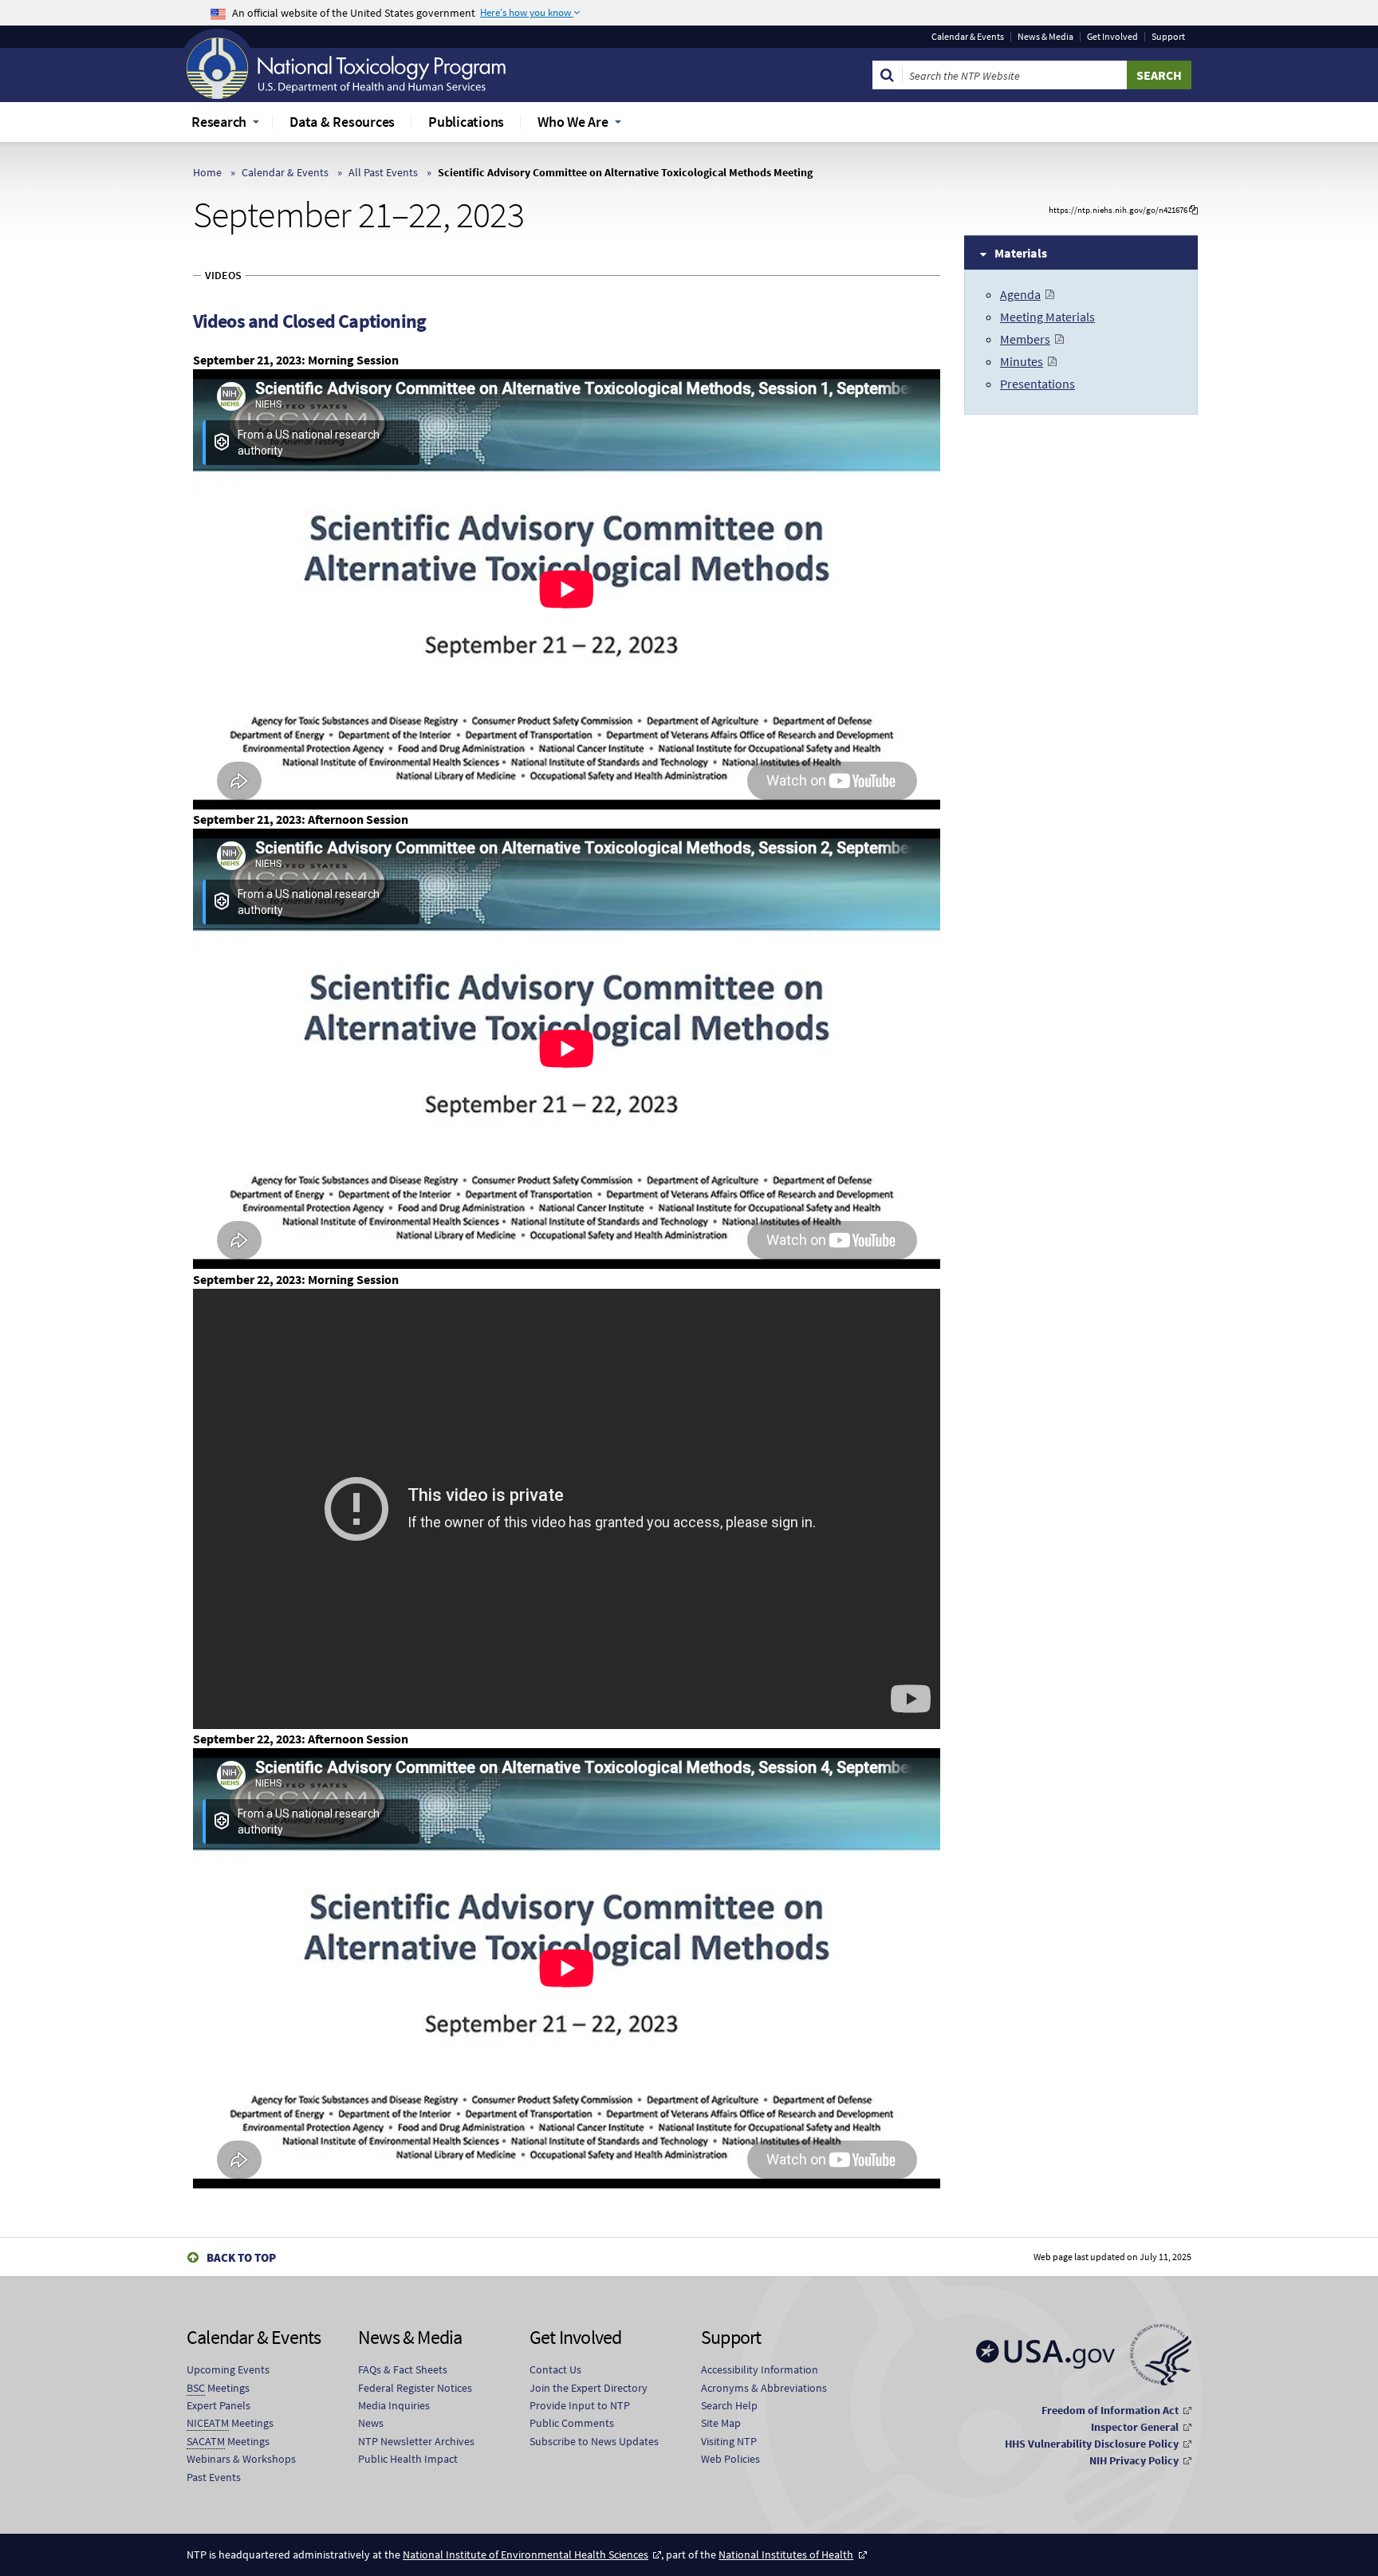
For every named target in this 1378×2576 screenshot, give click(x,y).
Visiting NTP (729, 2441)
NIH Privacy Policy (1134, 2460)
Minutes (1022, 361)
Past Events (214, 2477)
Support (1168, 37)
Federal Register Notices (415, 2388)
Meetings (218, 2388)
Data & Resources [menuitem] (342, 122)
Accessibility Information (760, 2369)
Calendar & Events (968, 37)
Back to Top (241, 2257)
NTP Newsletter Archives (416, 2441)
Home (207, 172)
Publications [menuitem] (466, 122)
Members (1025, 339)
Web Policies (730, 2459)
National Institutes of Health (786, 2554)
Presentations (1037, 384)
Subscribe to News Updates (594, 2441)
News (371, 2423)
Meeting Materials (1047, 317)
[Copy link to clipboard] (1193, 210)
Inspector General (1135, 2427)
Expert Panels (219, 2405)
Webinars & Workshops (241, 2459)
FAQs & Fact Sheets (403, 2369)
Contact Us (555, 2369)
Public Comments (572, 2423)
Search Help (729, 2405)
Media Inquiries (394, 2405)
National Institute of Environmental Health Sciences (526, 2554)
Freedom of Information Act (1110, 2410)
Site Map (721, 2423)
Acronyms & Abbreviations (764, 2388)
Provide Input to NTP (580, 2405)
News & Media (1045, 37)
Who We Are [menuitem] (573, 122)
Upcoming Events (228, 2369)
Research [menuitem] (219, 122)
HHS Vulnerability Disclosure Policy (1092, 2444)
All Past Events (383, 172)
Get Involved (1112, 37)
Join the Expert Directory (589, 2388)
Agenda (1020, 294)
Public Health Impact (408, 2459)
